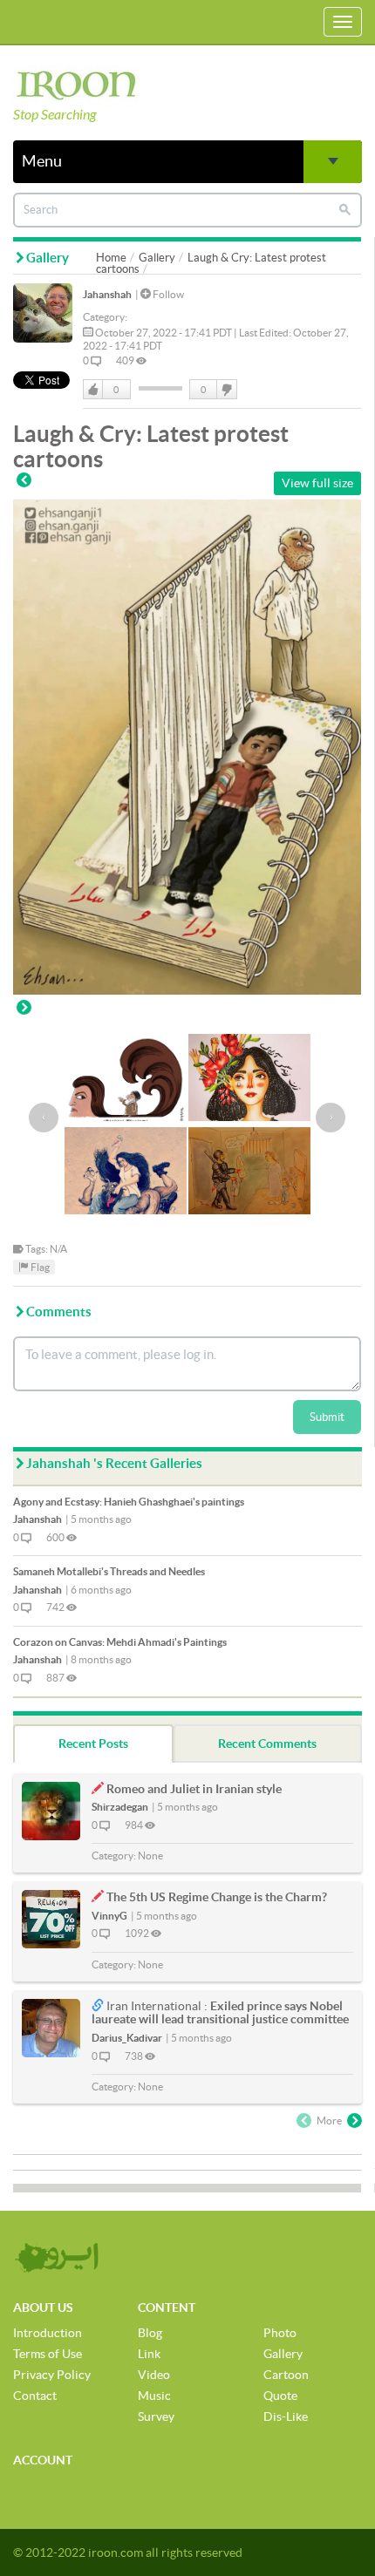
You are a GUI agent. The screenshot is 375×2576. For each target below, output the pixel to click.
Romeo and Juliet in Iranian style (194, 1789)
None (150, 1856)
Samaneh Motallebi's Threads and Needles (109, 1571)
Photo (280, 2333)
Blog (150, 2333)
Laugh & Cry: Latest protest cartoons (211, 263)
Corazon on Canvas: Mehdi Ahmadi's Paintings (120, 1642)
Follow (167, 294)
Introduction (48, 2333)
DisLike (226, 390)
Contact (35, 2396)
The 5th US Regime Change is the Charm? (217, 1897)
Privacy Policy (52, 2375)
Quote (280, 2396)
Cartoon (286, 2375)
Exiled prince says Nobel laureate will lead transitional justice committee (220, 2012)
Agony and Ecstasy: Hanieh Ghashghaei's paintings (129, 1502)
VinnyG (109, 1916)
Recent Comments (267, 1743)
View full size (317, 483)
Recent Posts (93, 1743)
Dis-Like (286, 2416)
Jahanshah (107, 294)
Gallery (157, 258)
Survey (156, 2416)
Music (154, 2396)
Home (111, 258)
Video (154, 2375)
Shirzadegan (120, 1807)
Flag (39, 1267)
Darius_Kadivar (127, 2038)
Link (149, 2354)
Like (93, 390)
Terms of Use (48, 2354)
